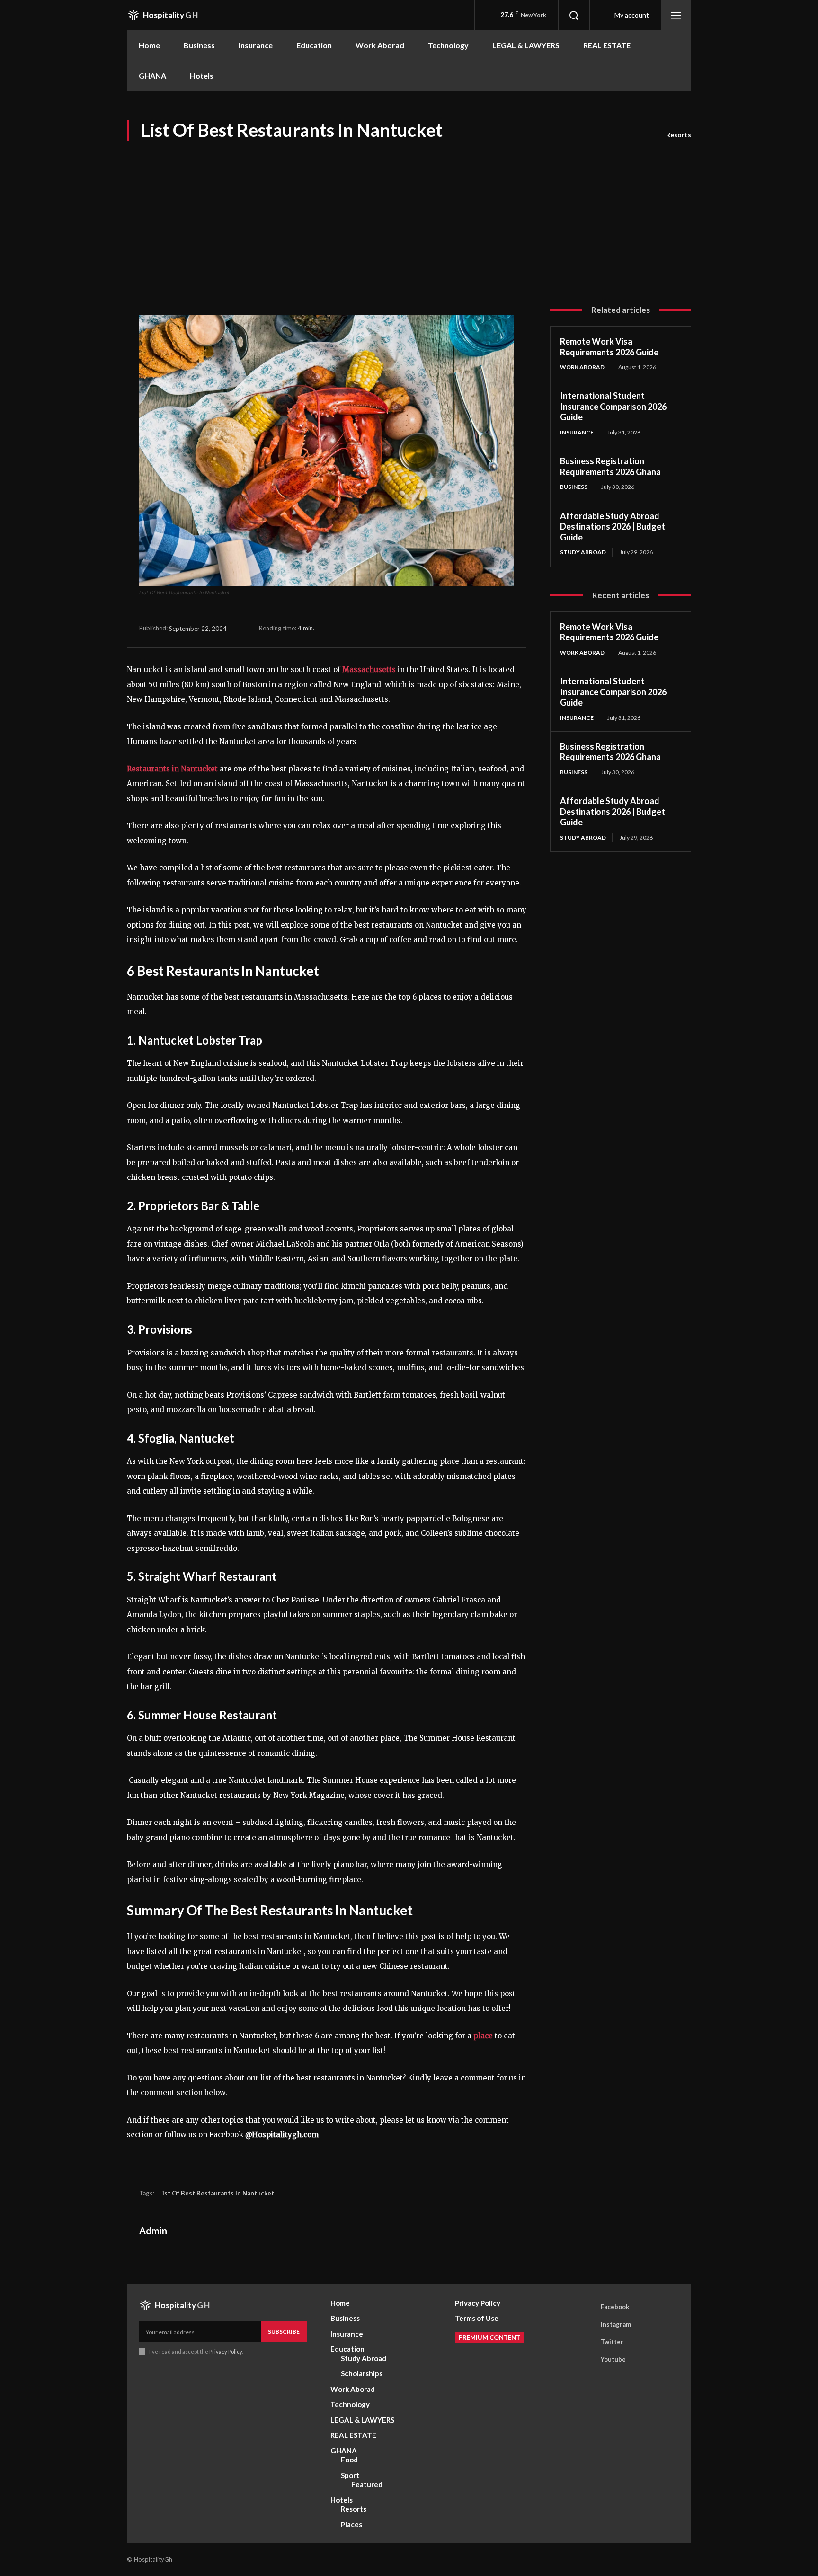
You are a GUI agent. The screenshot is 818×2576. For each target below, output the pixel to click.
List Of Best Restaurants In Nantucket (217, 2193)
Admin (153, 2231)
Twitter (612, 2342)
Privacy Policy (226, 2351)
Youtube (613, 2359)
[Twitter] (409, 628)
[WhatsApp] (453, 628)
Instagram (616, 2324)
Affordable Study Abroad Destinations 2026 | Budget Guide (613, 527)
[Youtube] (587, 2360)
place (482, 2036)
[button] (574, 15)
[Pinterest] (431, 628)
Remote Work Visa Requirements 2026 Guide (609, 347)
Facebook (615, 2307)
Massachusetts (368, 669)
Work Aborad (582, 367)
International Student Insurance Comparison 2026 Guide (613, 406)
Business (574, 487)
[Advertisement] (409, 213)
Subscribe (284, 2332)
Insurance (577, 432)
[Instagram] (587, 2325)
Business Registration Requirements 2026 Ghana (610, 466)
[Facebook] (388, 628)
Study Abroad (583, 552)
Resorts (679, 135)
